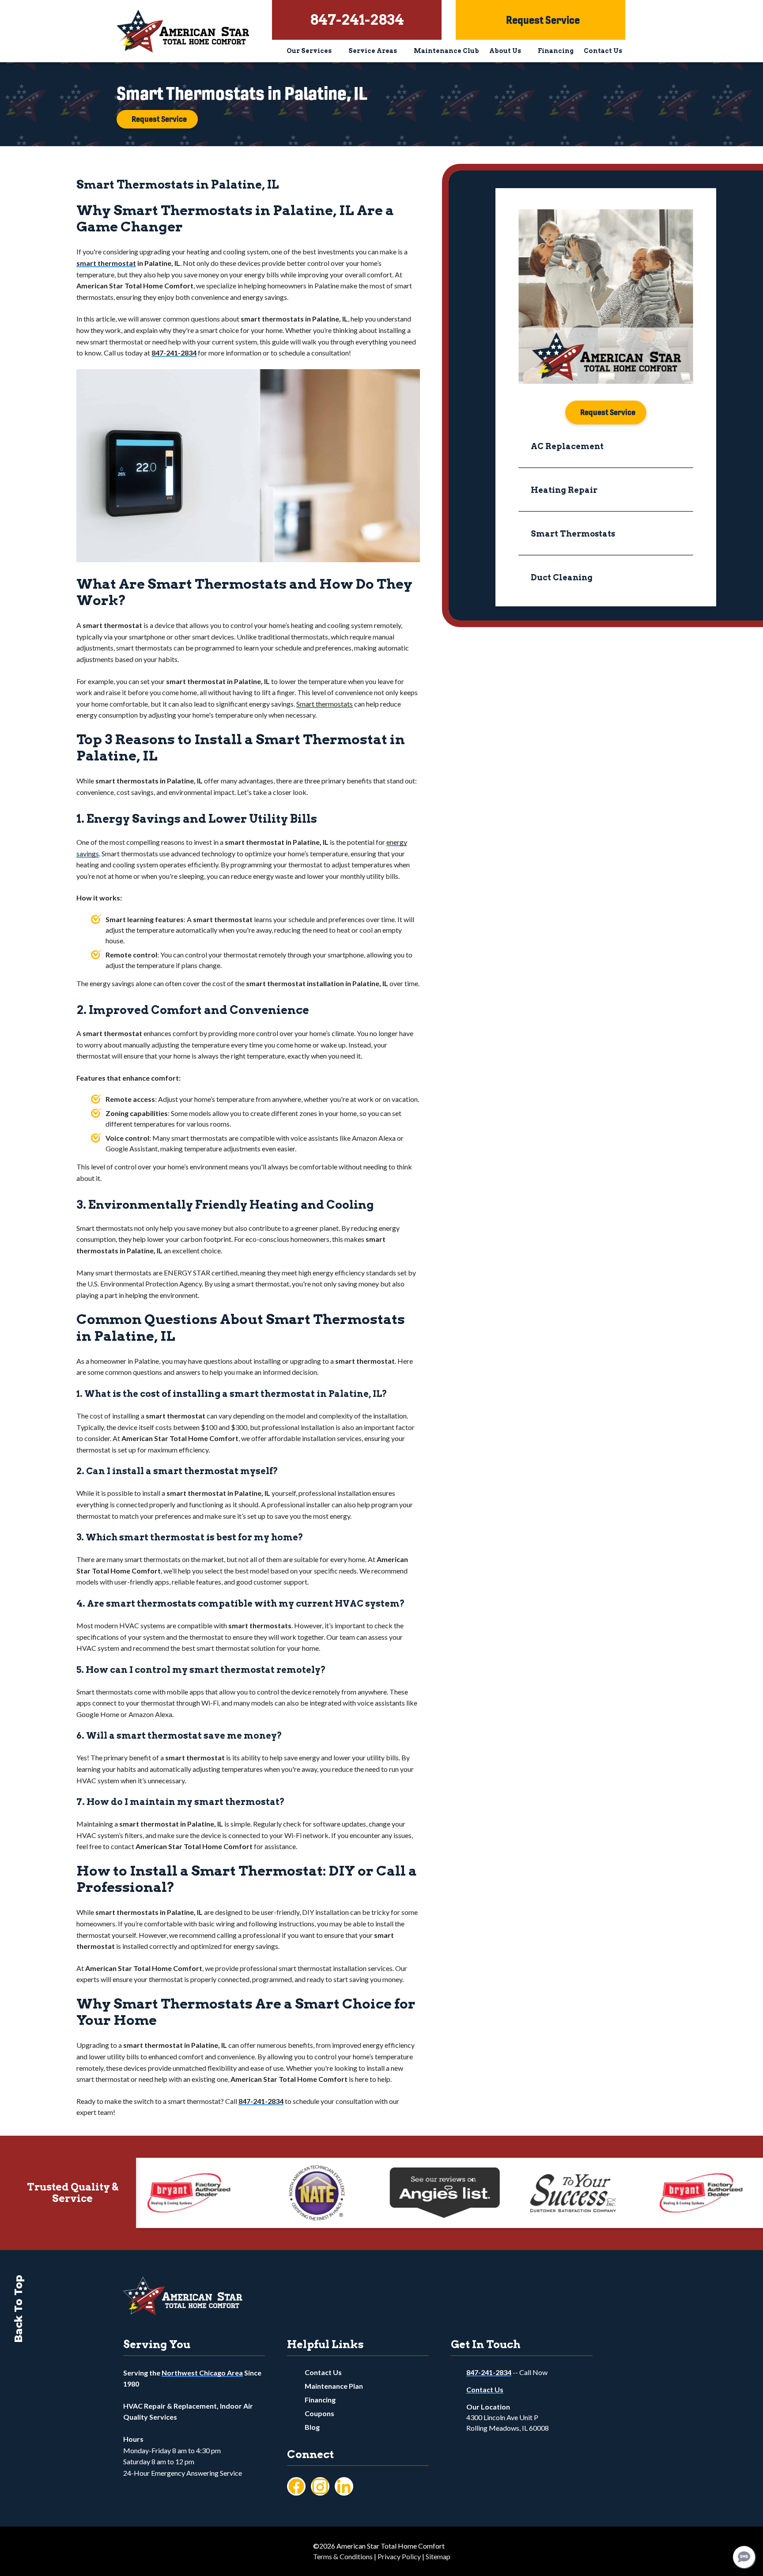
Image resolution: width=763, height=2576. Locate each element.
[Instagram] (320, 2486)
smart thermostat (106, 263)
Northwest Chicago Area (202, 2373)
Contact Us (603, 51)
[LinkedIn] (344, 2486)
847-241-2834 (489, 2372)
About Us (505, 51)
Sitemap (438, 2556)
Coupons (319, 2413)
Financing (556, 51)
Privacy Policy (399, 2556)
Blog (312, 2427)
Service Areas (373, 51)
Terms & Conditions (343, 2556)
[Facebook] (296, 2486)
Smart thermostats (325, 704)
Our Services (309, 51)
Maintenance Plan (334, 2386)
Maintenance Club (446, 51)
